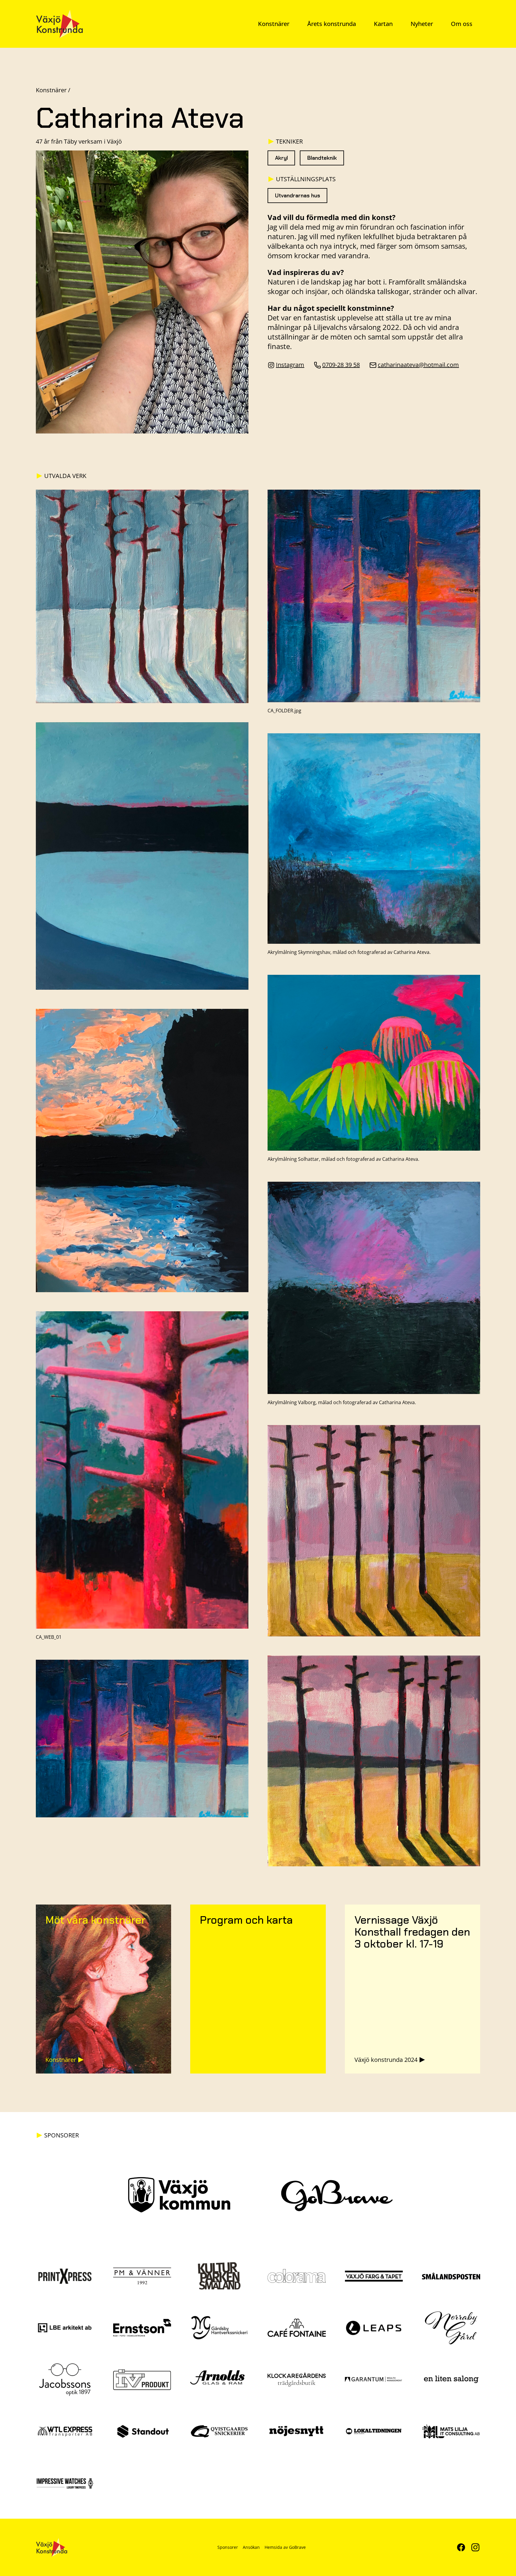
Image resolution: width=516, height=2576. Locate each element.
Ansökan (251, 2547)
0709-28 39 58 (341, 365)
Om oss (462, 24)
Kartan (383, 24)
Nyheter (422, 24)
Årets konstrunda (332, 24)
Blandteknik (322, 158)
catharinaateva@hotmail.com (418, 365)
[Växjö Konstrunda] (59, 24)
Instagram (290, 365)
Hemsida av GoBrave (285, 2547)
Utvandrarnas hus (298, 196)
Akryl (281, 158)
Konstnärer (274, 24)
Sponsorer (228, 2547)
